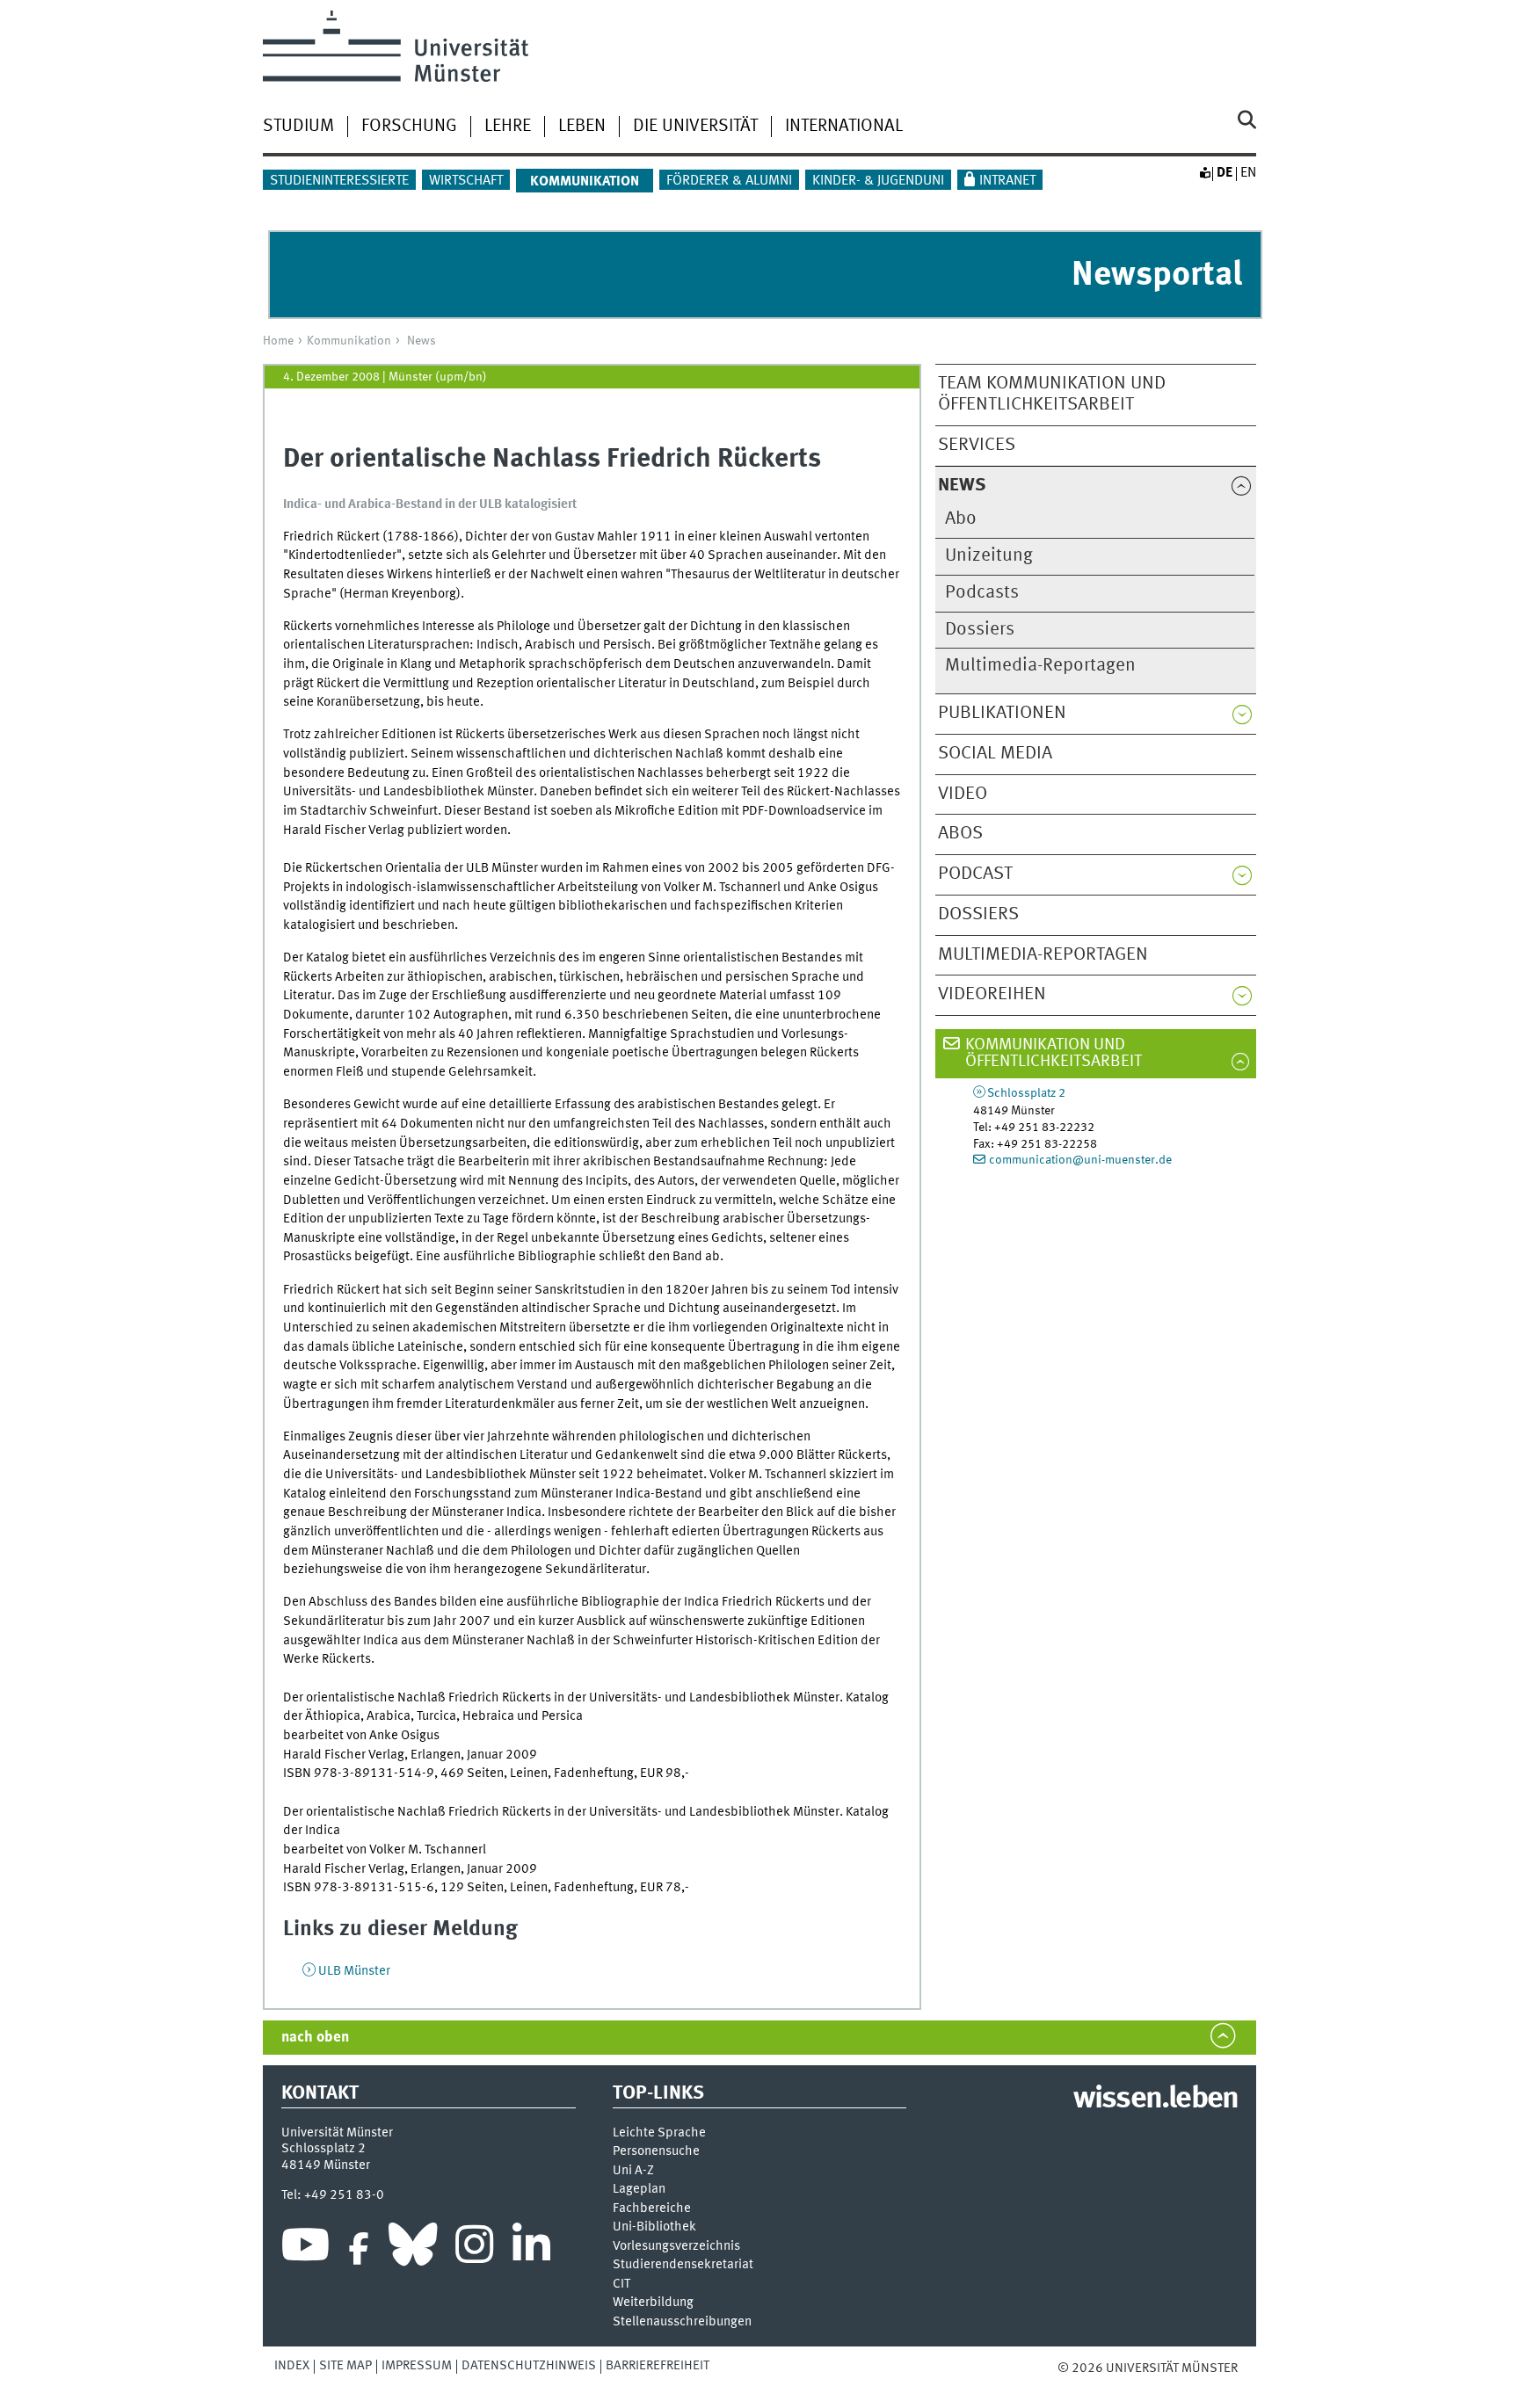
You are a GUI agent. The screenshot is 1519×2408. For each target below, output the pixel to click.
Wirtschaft (466, 181)
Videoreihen (992, 994)
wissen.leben (1156, 2100)
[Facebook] (359, 2249)
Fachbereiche (652, 2209)
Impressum (417, 2366)
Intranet (1007, 181)
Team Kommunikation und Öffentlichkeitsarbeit (1052, 395)
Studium (298, 127)
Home (278, 341)
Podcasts (982, 593)
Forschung (409, 127)
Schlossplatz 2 (1026, 1093)
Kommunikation (349, 341)
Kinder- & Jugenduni (878, 181)
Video (963, 794)
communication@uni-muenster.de (1080, 1160)
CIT (621, 2285)
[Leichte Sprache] (1204, 173)
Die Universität (695, 127)
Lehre (508, 127)
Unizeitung (989, 556)
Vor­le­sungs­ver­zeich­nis (676, 2247)
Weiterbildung (653, 2303)
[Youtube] (305, 2249)
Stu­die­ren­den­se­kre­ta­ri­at (683, 2265)
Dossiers (980, 630)
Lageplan (639, 2190)
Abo (961, 519)
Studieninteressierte (339, 181)
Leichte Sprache (659, 2133)
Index (292, 2366)
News (422, 341)
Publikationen (1002, 713)
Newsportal (1157, 276)
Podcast (975, 874)
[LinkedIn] (531, 2249)
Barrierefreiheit (658, 2366)
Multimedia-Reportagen (1040, 666)
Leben (582, 127)
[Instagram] (474, 2249)
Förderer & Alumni (729, 181)
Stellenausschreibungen (682, 2322)
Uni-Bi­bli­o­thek (654, 2227)
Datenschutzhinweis (529, 2366)
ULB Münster (354, 1971)
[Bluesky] (413, 2249)
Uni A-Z (633, 2171)
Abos (960, 834)
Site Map (345, 2366)
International (844, 127)
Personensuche (656, 2152)
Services (977, 445)
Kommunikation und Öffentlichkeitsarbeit (1054, 1053)
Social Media (995, 754)
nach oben (315, 2038)
